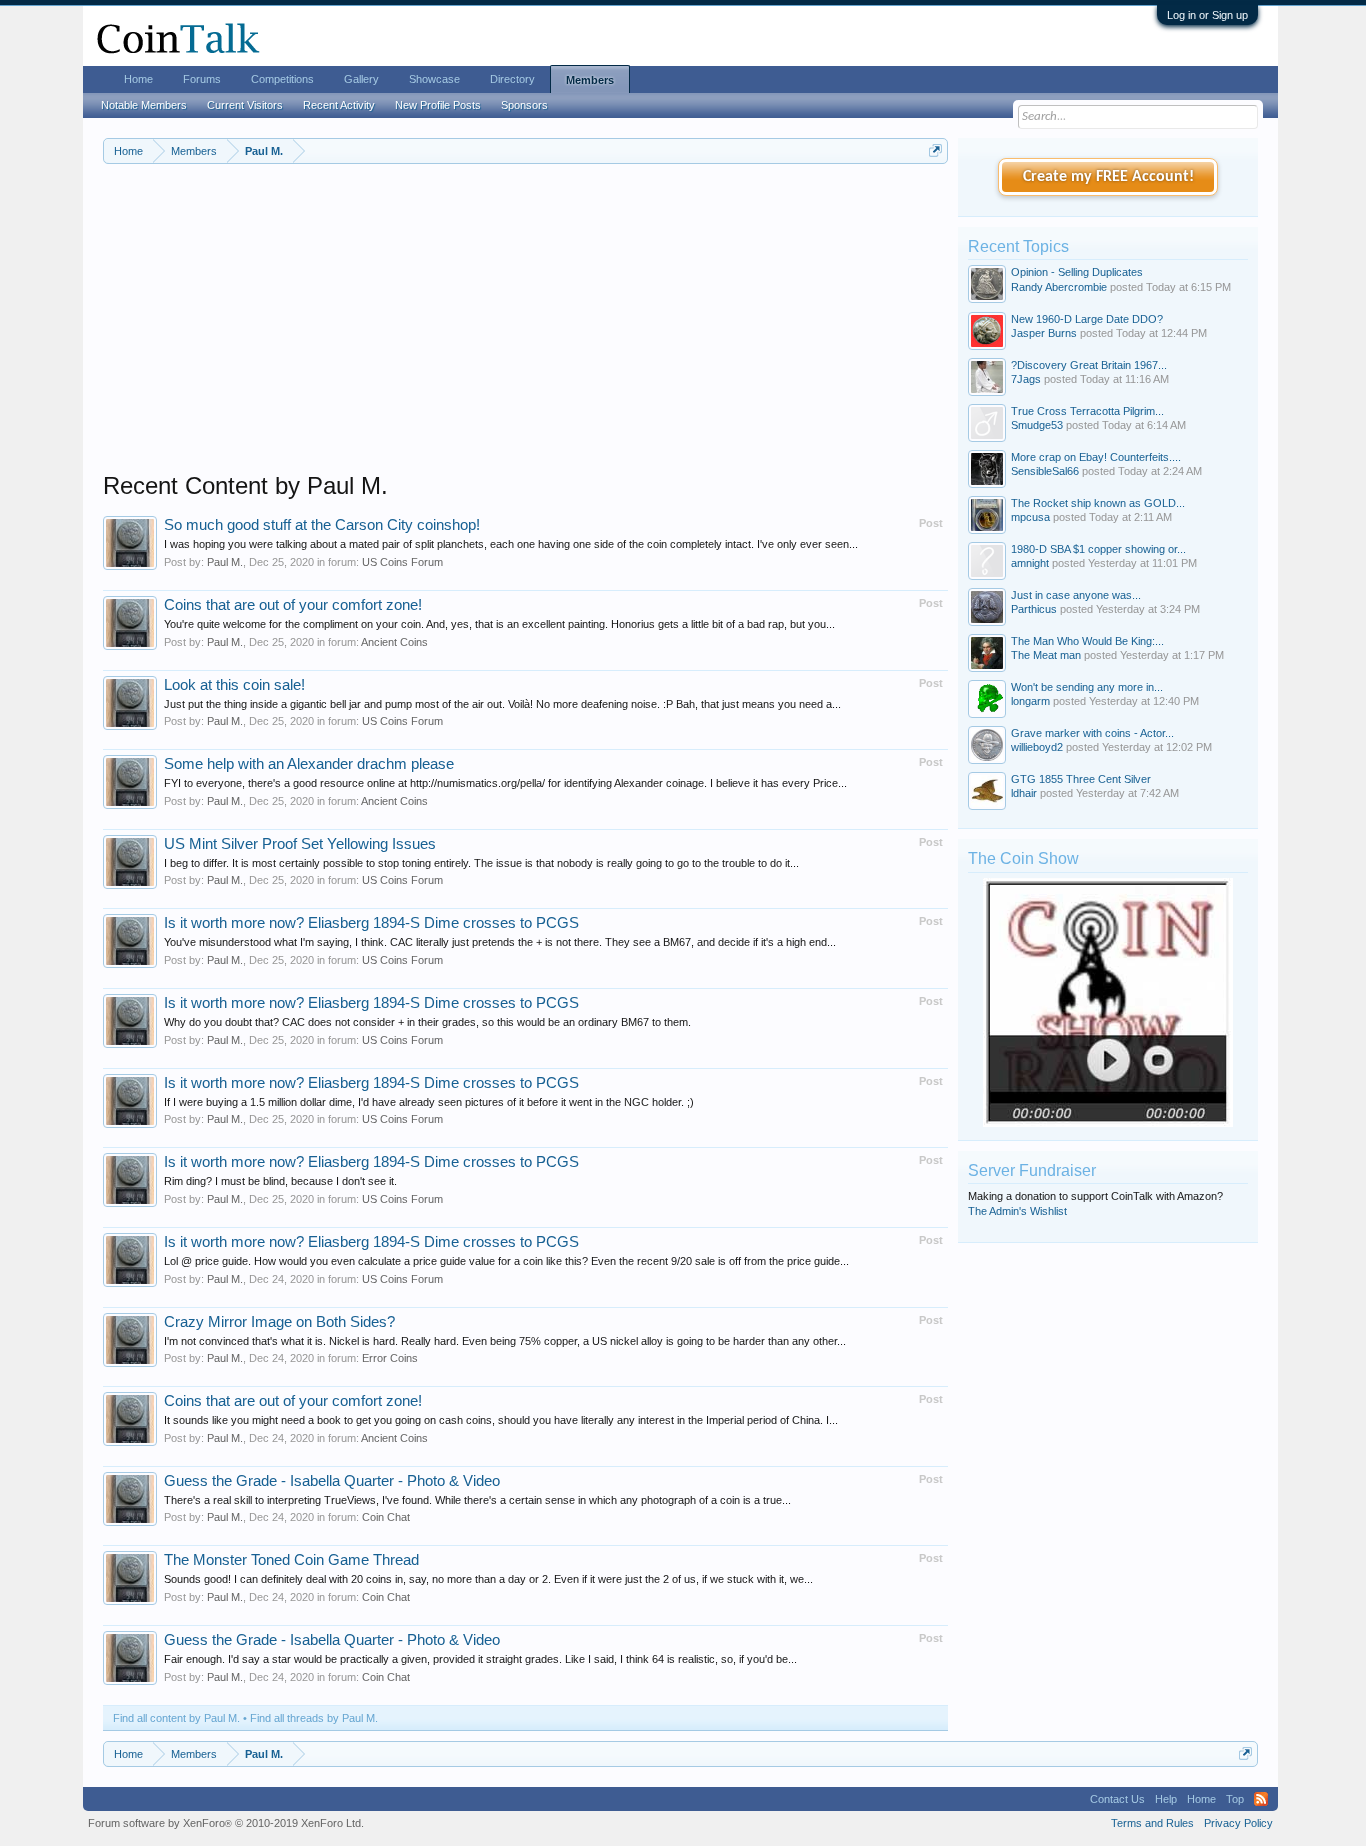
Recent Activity (339, 105)
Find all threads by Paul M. (314, 1718)
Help (1166, 1799)
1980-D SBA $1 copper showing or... (1098, 549)
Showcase (434, 79)
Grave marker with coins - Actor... (1092, 733)
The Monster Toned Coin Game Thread (291, 1560)
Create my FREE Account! (1108, 177)
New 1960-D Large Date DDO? (1087, 319)
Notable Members (144, 105)
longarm (1030, 701)
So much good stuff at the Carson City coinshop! (322, 525)
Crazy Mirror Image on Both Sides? (279, 1322)
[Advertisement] (525, 331)
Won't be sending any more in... (1087, 687)
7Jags (1026, 379)
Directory (512, 79)
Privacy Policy (1238, 1823)
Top (1235, 1799)
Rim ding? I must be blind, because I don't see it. (280, 1181)
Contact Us (1117, 1799)
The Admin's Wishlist (1017, 1211)
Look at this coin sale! (234, 685)
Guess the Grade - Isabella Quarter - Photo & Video (332, 1481)
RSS (1261, 1799)
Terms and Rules (1152, 1823)
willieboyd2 (1037, 747)
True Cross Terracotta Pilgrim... (1087, 411)
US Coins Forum (402, 562)
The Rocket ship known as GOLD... (1098, 503)
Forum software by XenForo (226, 1823)
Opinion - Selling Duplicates (1077, 272)
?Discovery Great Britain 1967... (1089, 365)
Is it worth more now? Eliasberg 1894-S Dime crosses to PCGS (371, 923)
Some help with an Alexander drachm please (309, 764)
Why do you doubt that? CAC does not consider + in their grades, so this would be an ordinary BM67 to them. (427, 1022)
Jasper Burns (1044, 333)
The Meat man (1046, 655)
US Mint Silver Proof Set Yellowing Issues (300, 844)
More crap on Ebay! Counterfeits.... (1096, 457)
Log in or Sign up (1207, 15)
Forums (202, 79)
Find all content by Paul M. (176, 1718)
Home (138, 79)
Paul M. (225, 562)
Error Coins (390, 1358)
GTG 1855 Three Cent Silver (1081, 779)
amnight (1030, 563)
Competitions (282, 79)
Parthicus (1034, 609)
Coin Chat (386, 1517)
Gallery (361, 79)
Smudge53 (1037, 425)
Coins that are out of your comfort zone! (293, 605)
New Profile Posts (438, 105)
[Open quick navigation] (935, 150)
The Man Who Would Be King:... (1087, 641)
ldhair (1024, 793)
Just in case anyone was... (1076, 595)
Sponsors (524, 105)
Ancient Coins (394, 642)
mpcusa (1030, 517)
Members (590, 80)
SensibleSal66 (1045, 471)
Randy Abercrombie (1059, 287)
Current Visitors (245, 105)
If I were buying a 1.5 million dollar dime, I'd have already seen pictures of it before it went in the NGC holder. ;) (429, 1102)
